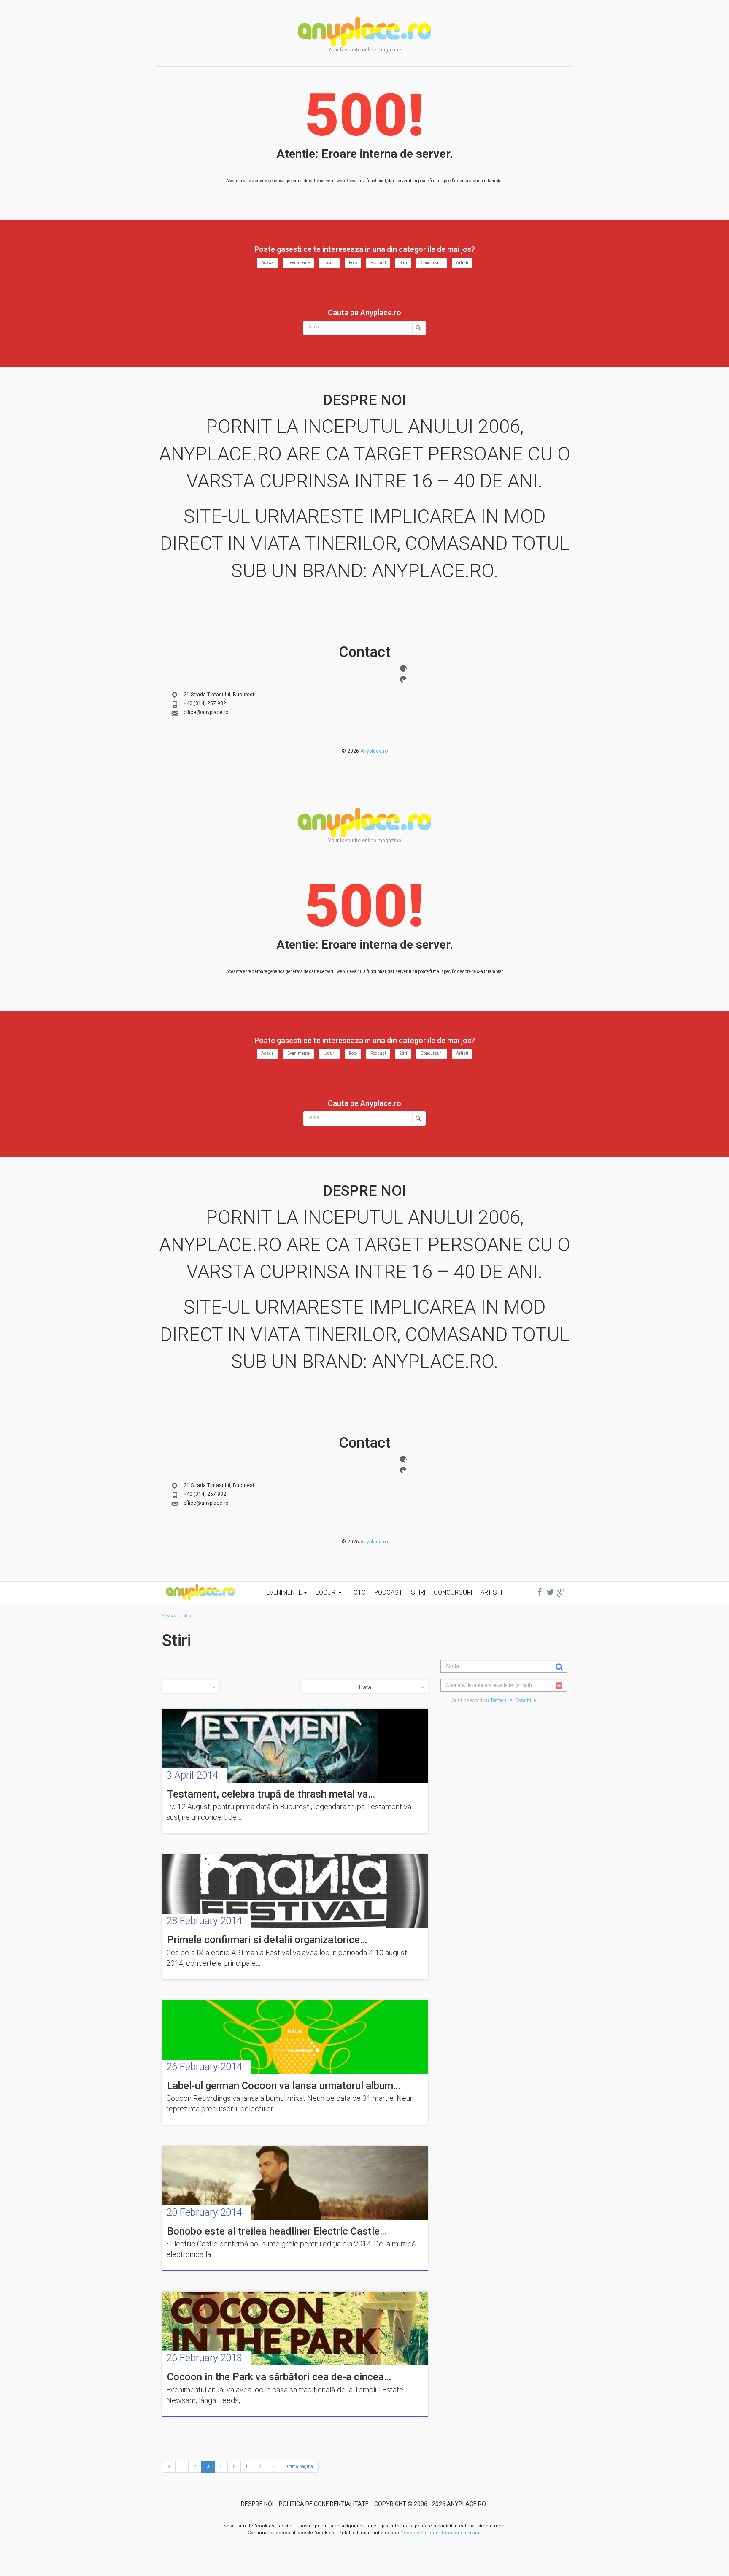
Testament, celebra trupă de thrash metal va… (271, 1794)
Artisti (462, 263)
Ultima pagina (299, 2467)
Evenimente (298, 263)
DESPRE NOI (257, 2504)
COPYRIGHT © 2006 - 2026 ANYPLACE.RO (430, 2504)
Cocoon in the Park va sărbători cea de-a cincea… (279, 2377)
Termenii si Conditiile (513, 1700)
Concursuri (432, 263)
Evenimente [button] (285, 1592)
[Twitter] (403, 679)
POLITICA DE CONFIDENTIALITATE (324, 2504)
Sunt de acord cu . (494, 1700)
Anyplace (364, 32)
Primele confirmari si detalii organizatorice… (267, 1940)
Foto (353, 263)
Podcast (378, 263)
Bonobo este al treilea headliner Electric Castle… (277, 2231)
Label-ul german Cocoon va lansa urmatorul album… (284, 2086)
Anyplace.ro (374, 751)
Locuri (329, 263)
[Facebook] (403, 668)
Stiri (403, 263)
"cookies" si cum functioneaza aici (441, 2533)
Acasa (267, 263)
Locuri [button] (327, 1592)
